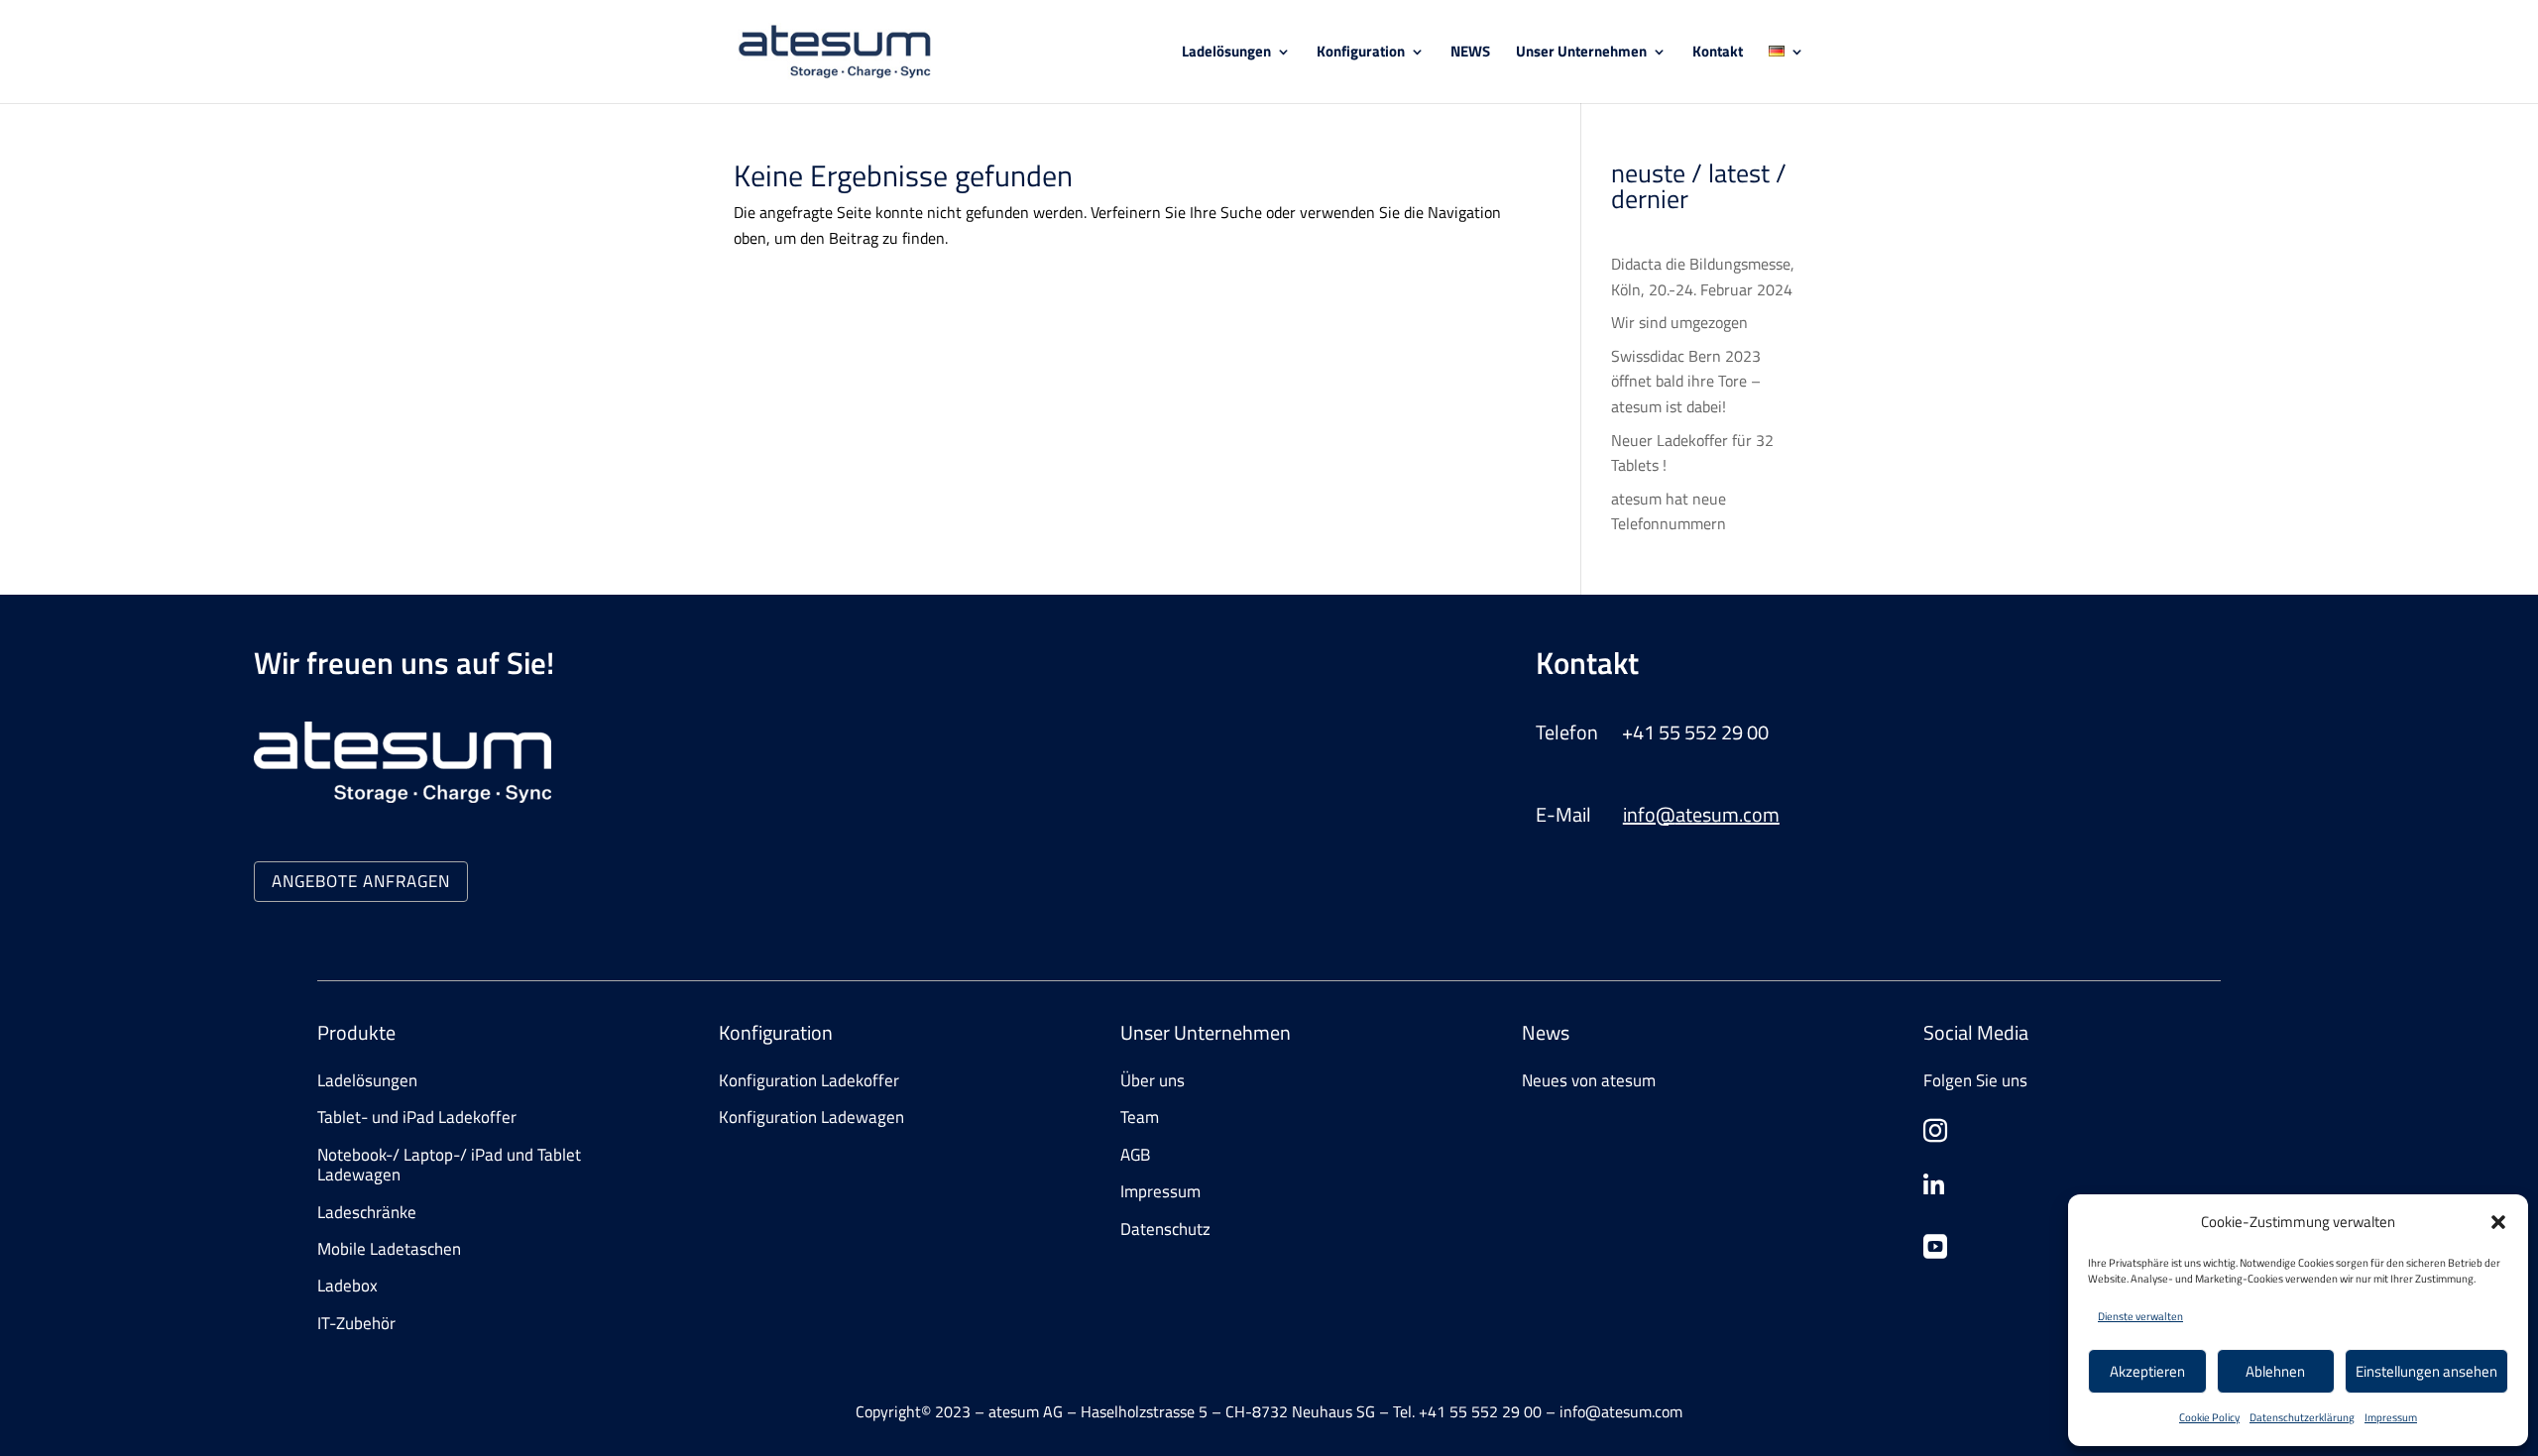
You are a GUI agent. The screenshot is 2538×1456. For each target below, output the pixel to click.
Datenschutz (1165, 1229)
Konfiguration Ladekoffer (809, 1080)
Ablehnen (2275, 1371)
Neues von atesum (1589, 1080)
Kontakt (1718, 54)
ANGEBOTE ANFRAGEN (361, 881)
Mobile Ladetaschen (389, 1249)
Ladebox (347, 1286)
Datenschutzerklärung (2302, 1417)
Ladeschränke (367, 1212)
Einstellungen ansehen (2426, 1371)
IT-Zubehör (356, 1323)
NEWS (1470, 54)
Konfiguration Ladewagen (811, 1117)
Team (1140, 1117)
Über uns (1153, 1080)
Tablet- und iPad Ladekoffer (417, 1117)
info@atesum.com (1701, 814)
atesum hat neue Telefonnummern (1669, 511)
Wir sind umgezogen (1679, 322)
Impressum (2391, 1417)
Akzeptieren (2147, 1371)
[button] (2498, 1222)
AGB (1135, 1155)
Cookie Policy (2209, 1417)
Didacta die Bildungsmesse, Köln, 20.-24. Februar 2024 (1703, 277)
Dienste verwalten (2140, 1316)
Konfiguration (1361, 54)
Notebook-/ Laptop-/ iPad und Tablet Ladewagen (449, 1165)
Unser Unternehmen (1581, 54)
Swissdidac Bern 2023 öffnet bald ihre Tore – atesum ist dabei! (1686, 381)
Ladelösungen (1226, 54)
